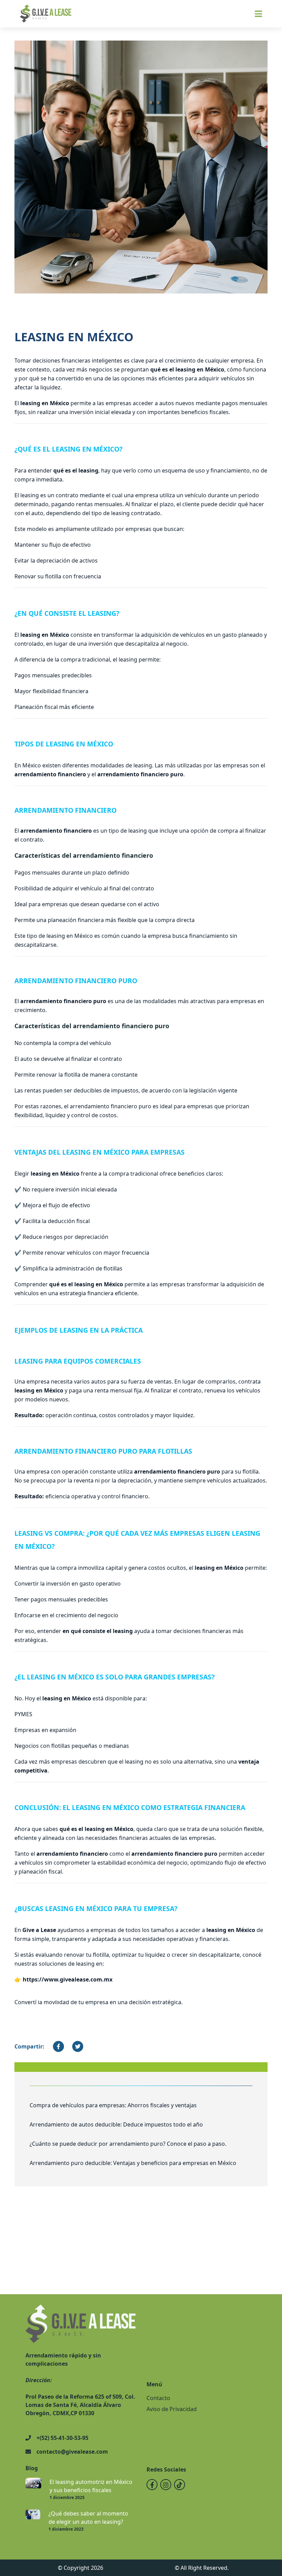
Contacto (158, 2398)
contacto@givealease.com (72, 2452)
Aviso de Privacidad (172, 2409)
